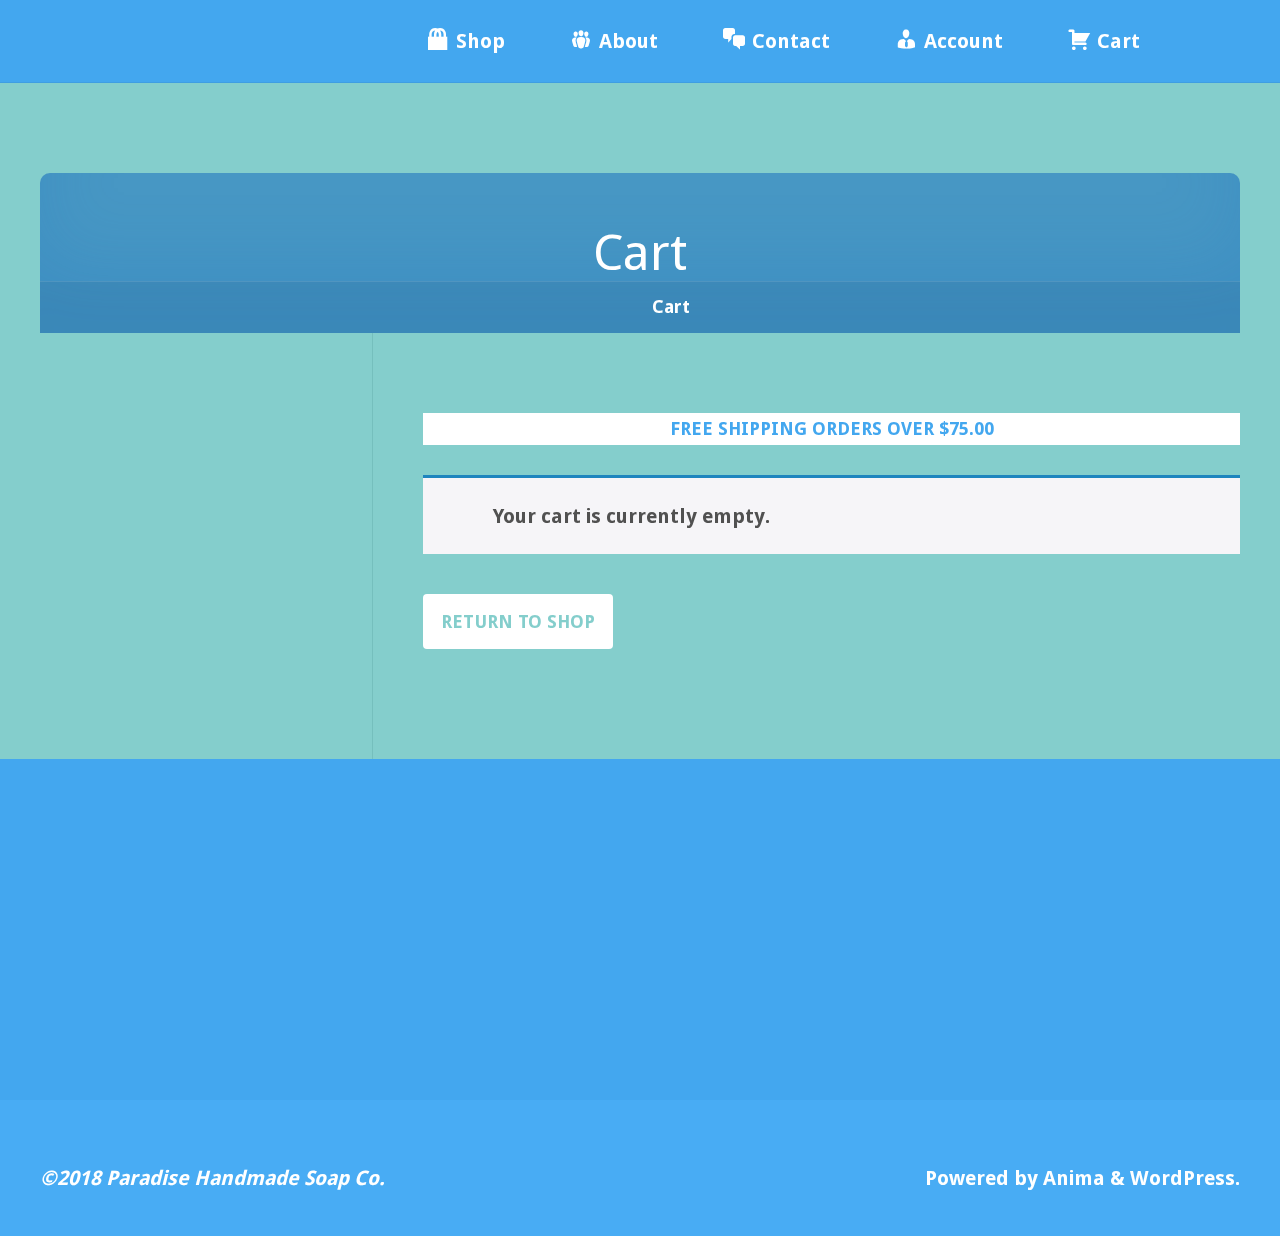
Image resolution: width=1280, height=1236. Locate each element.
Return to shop (518, 621)
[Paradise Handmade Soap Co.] (190, 41)
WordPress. (1185, 1178)
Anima (1071, 1178)
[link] (1201, 42)
